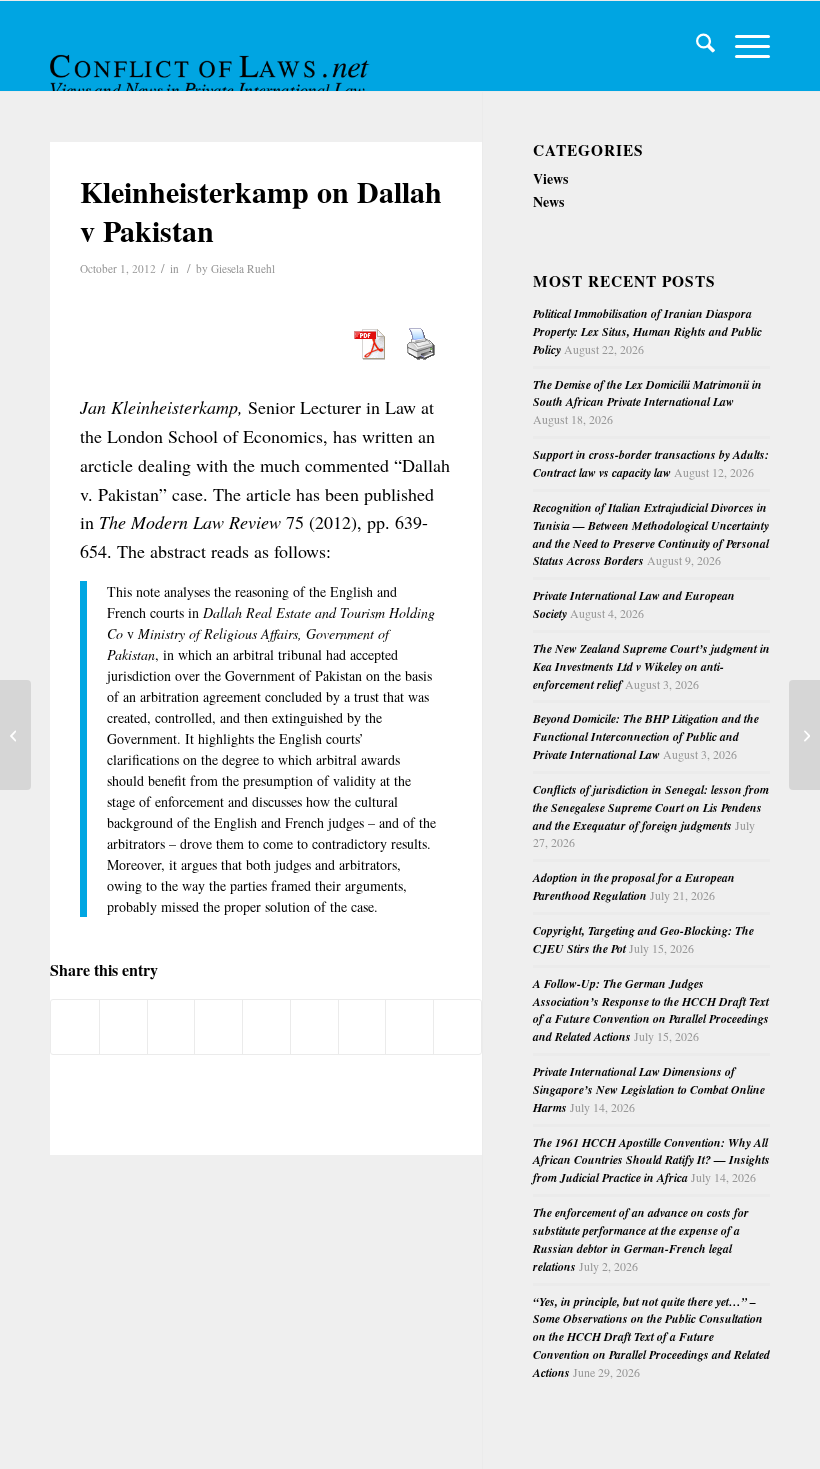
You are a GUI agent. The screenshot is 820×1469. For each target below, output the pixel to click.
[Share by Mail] (457, 1027)
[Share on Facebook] (75, 1027)
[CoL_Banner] (212, 63)
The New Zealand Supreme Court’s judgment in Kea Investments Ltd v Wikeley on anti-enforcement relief (651, 666)
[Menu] (742, 46)
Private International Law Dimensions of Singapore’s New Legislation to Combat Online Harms (649, 1089)
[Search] (695, 46)
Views (550, 178)
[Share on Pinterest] (218, 1027)
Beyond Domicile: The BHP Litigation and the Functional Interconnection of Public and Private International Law (646, 736)
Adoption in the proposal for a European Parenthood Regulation (634, 886)
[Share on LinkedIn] (266, 1027)
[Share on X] (123, 1027)
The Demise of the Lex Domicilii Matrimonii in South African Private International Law (647, 393)
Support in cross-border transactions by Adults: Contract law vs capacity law (651, 463)
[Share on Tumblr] (314, 1027)
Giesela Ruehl (243, 268)
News (548, 201)
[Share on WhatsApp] (171, 1027)
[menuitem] (695, 46)
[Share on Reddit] (409, 1027)
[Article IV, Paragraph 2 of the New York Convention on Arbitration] (15, 735)
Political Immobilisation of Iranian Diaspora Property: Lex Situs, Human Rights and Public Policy (647, 331)
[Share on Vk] (362, 1027)
